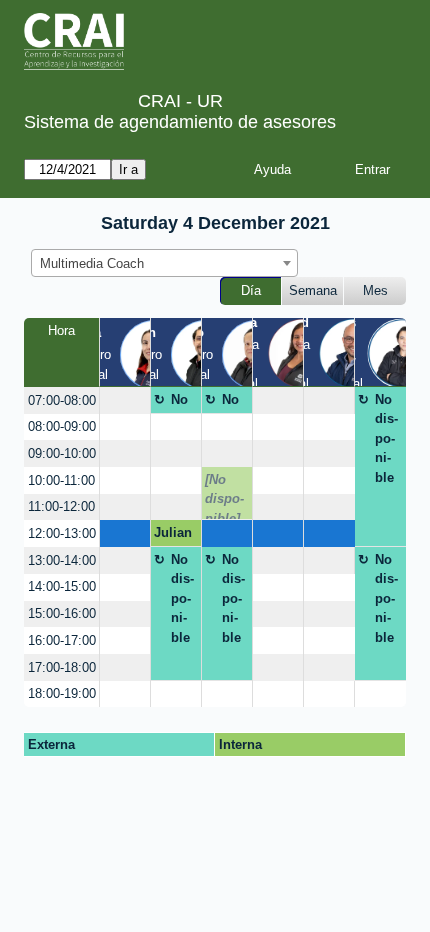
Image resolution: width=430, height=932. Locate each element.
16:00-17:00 (62, 640)
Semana (313, 290)
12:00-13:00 (62, 533)
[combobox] (164, 263)
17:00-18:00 (62, 667)
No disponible (182, 403)
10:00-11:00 (61, 480)
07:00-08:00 (62, 400)
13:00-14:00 (62, 560)
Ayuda (272, 169)
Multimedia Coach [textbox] (92, 263)
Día (251, 290)
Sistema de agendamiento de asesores (180, 122)
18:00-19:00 (62, 693)
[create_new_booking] (125, 400)
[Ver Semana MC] (302, 351)
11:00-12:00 (61, 506)
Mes (375, 290)
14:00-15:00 (62, 586)
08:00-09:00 (62, 426)
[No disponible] (224, 496)
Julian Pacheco (173, 536)
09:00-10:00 (62, 453)
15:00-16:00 (62, 613)
